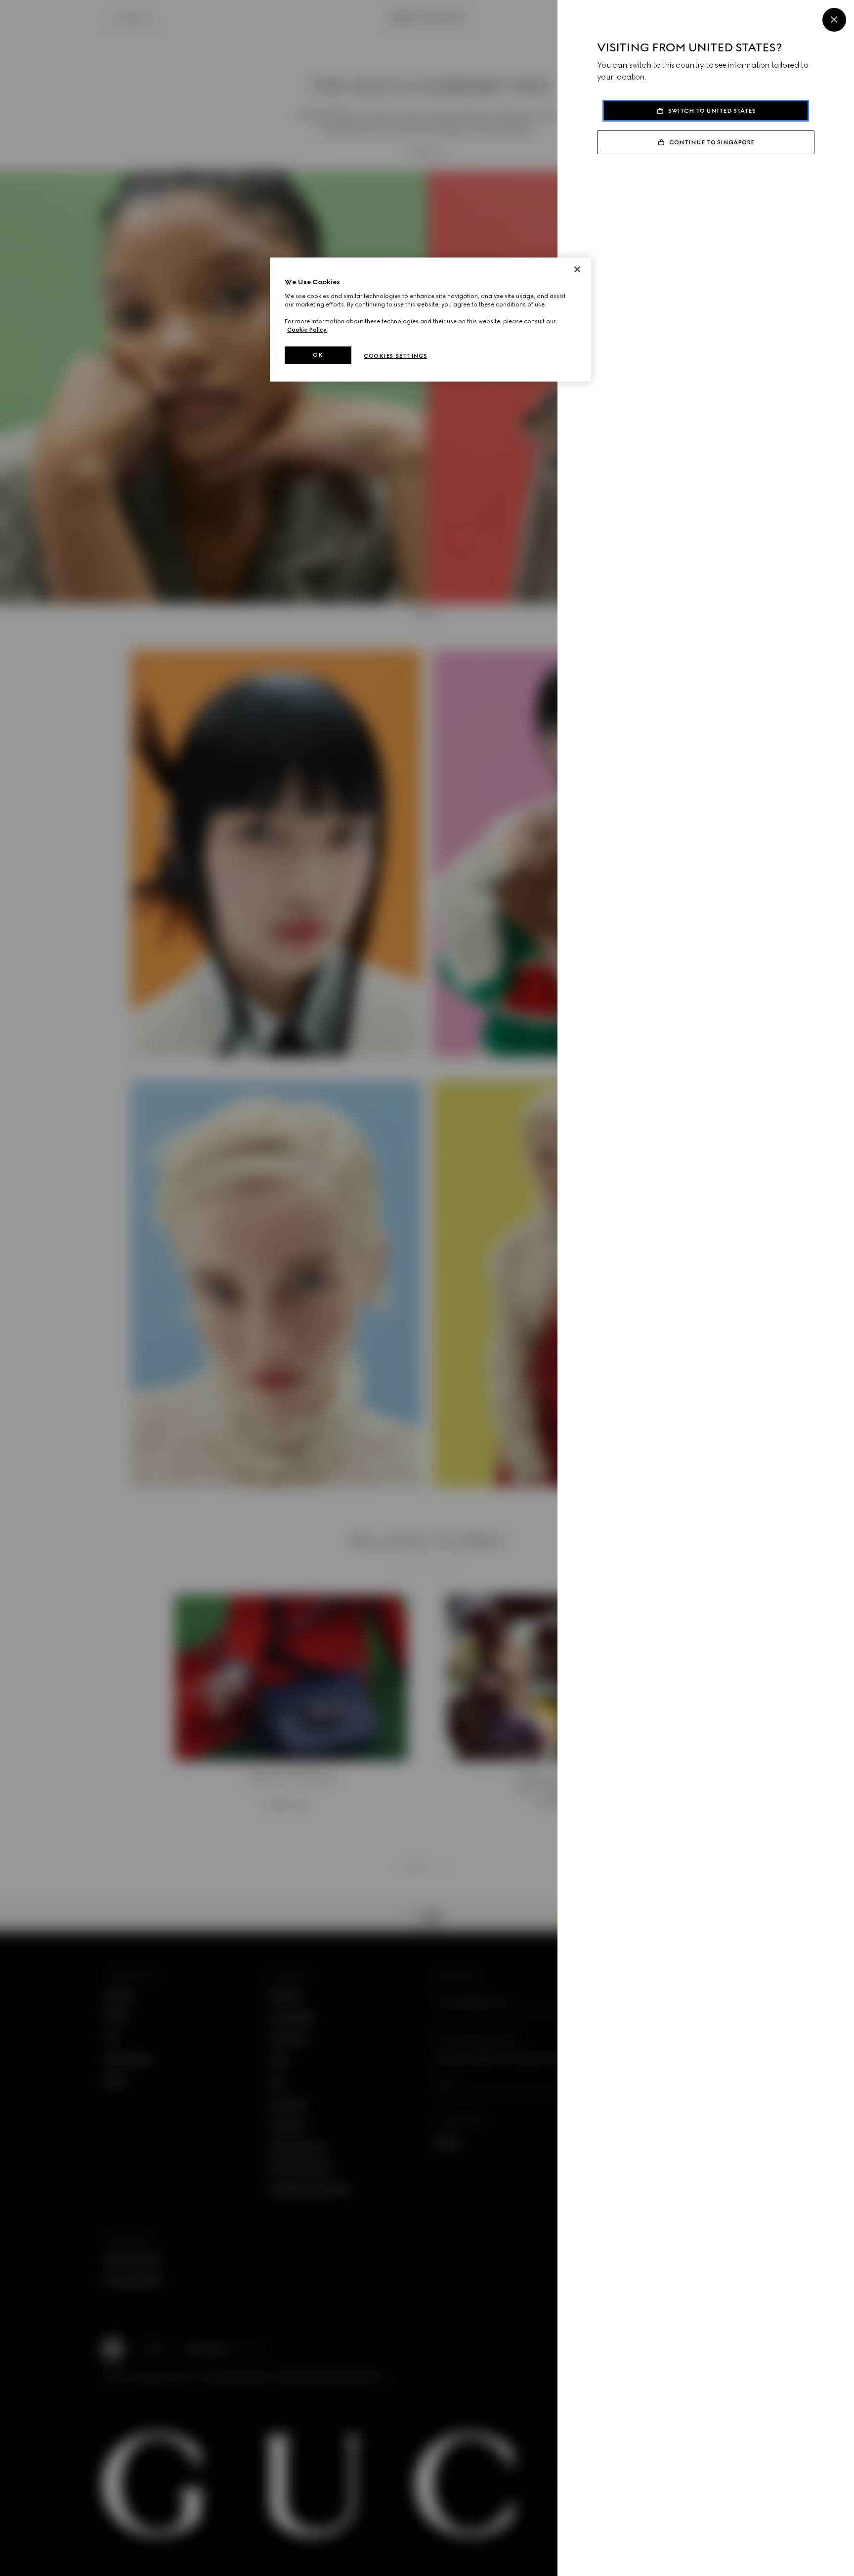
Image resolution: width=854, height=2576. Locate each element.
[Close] (834, 20)
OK (318, 355)
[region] (430, 320)
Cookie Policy (307, 330)
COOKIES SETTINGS (395, 356)
